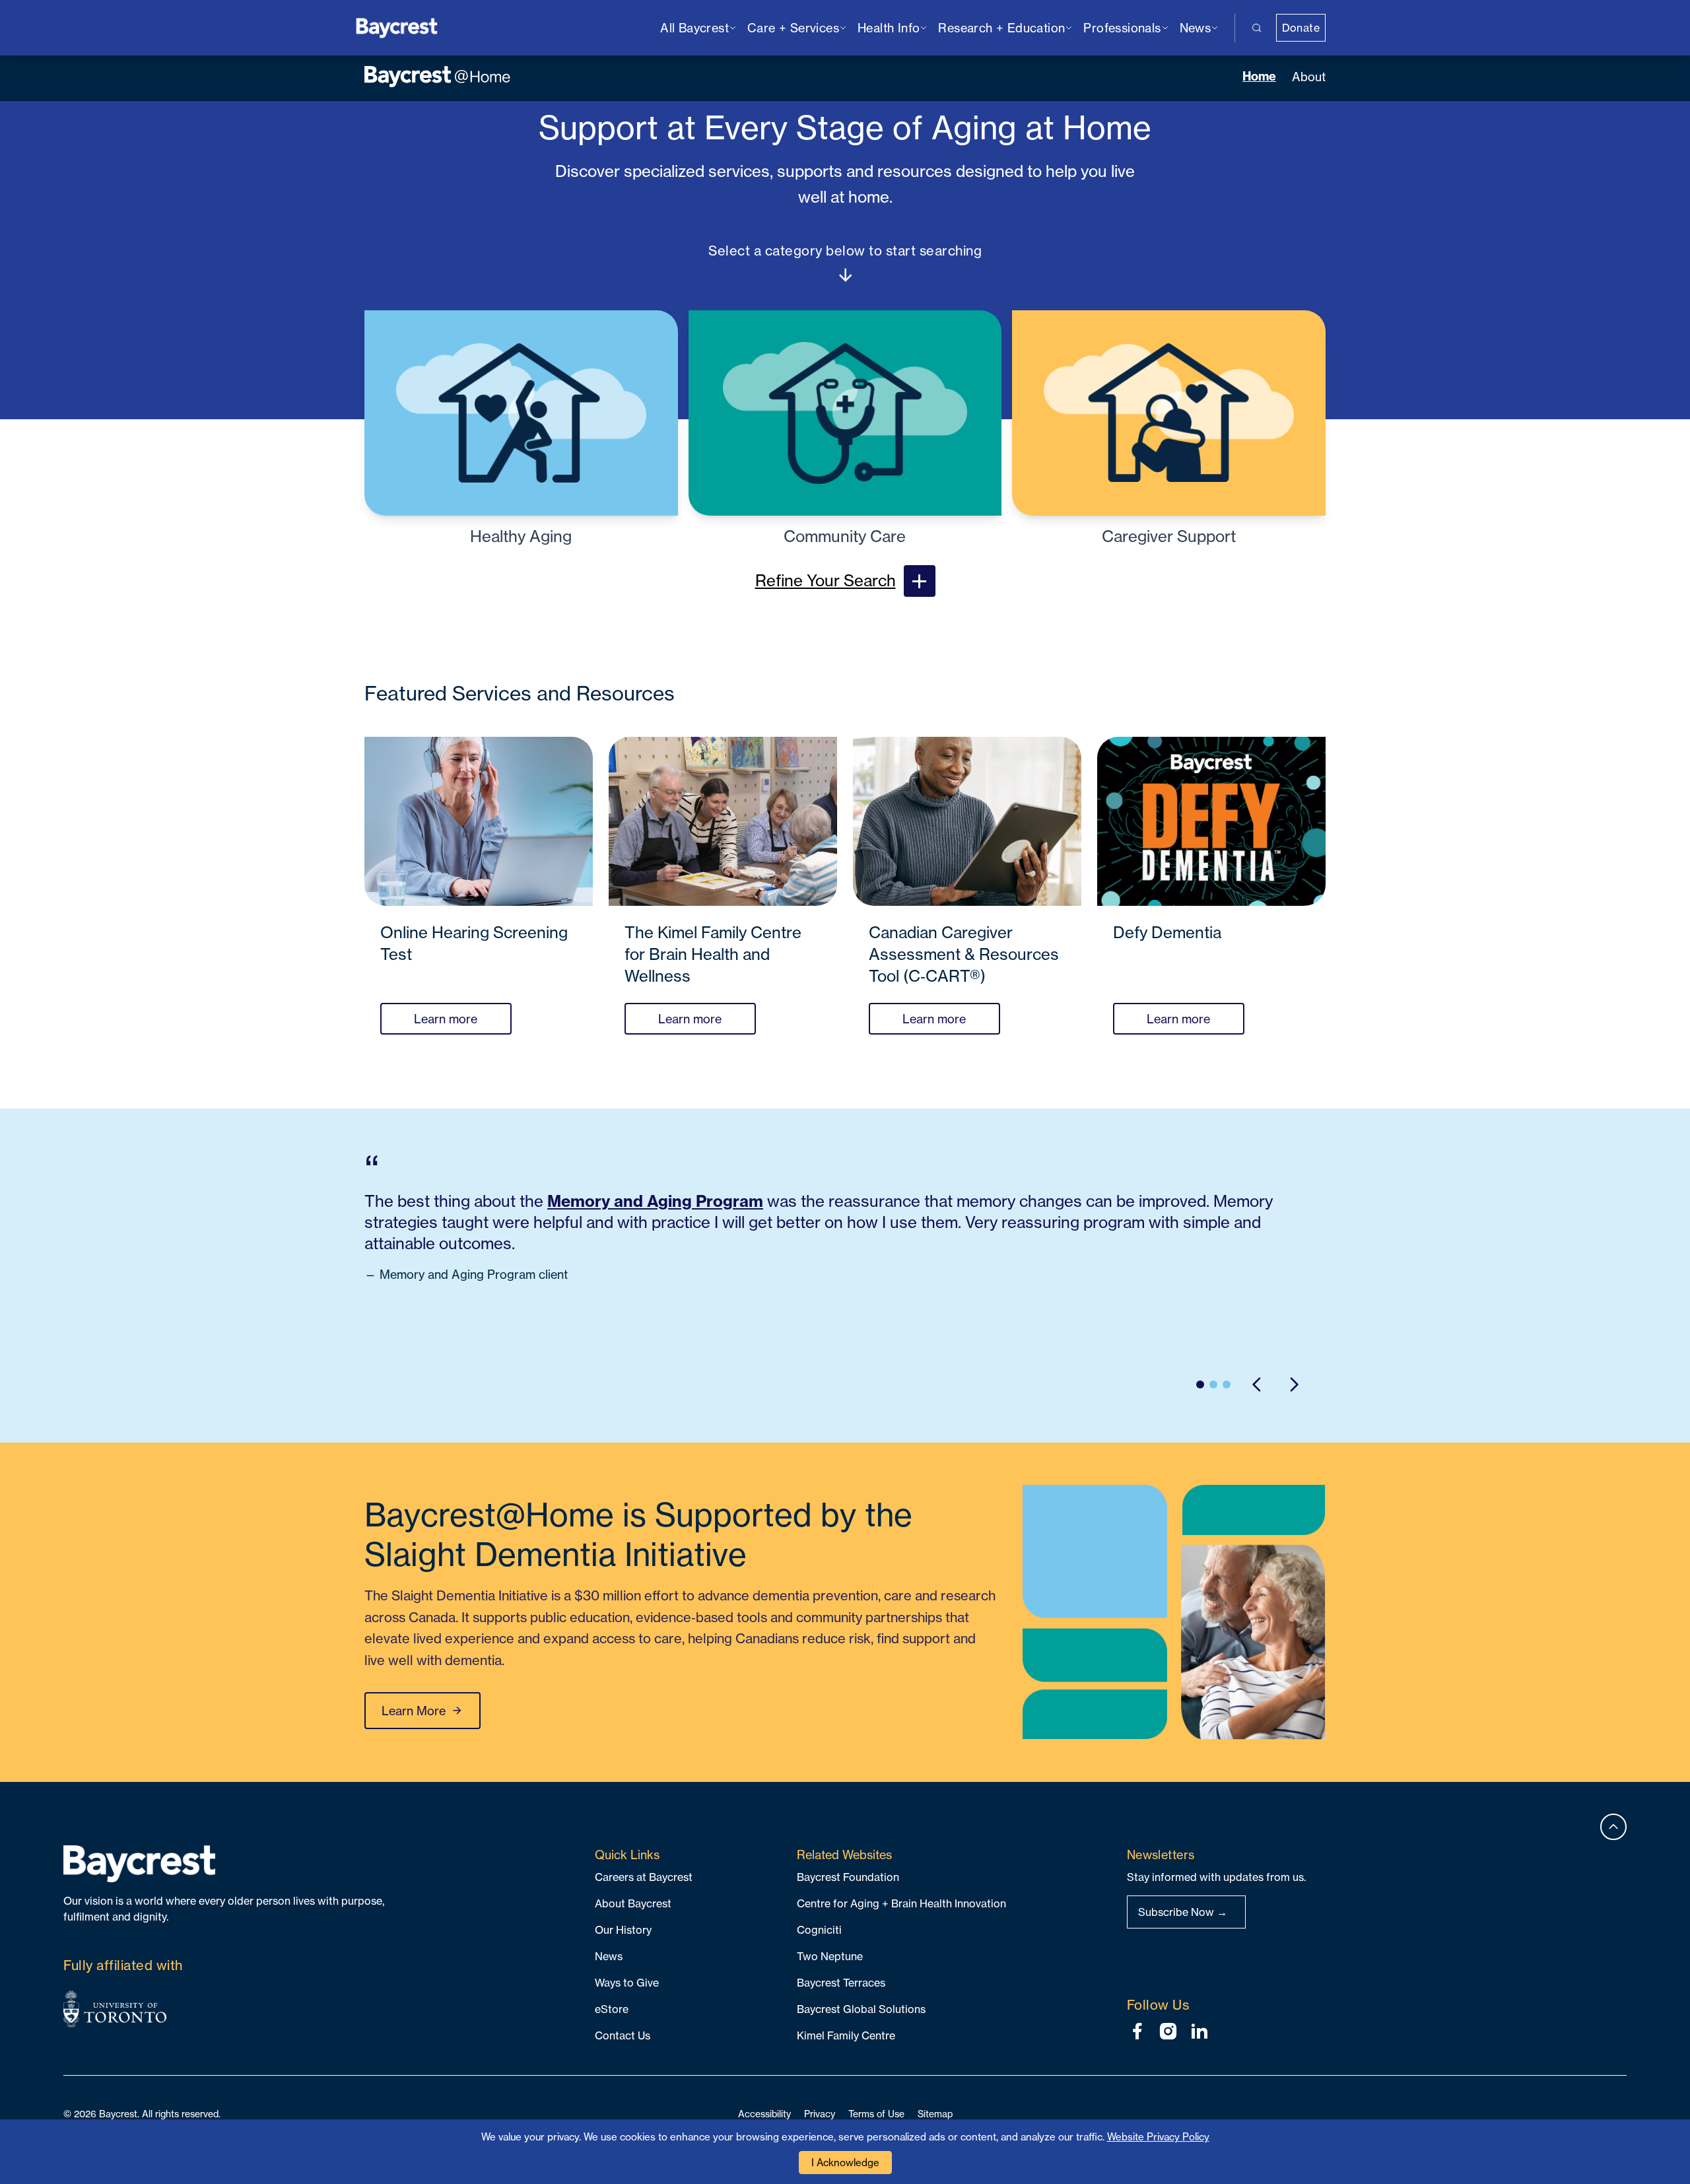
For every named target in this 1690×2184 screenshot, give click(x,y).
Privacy (820, 2114)
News (609, 1956)
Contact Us (623, 2035)
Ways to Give (627, 1983)
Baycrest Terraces (841, 1983)
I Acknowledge (845, 2163)
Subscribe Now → (1183, 1912)
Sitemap (935, 2114)
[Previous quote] (1257, 1384)
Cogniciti (819, 1930)
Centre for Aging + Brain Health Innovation (901, 1903)
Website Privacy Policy (1158, 2137)
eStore (612, 2009)
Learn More (414, 1711)
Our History (623, 1930)
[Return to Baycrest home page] (397, 27)
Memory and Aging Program (655, 1201)
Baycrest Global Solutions (861, 2009)
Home (1259, 76)
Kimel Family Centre (846, 2035)
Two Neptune (830, 1956)
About (1309, 77)
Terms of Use (876, 2114)
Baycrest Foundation (848, 1877)
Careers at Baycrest (644, 1877)
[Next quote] (1294, 1384)
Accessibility (764, 2114)
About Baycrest (633, 1903)
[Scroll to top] (1613, 1827)
